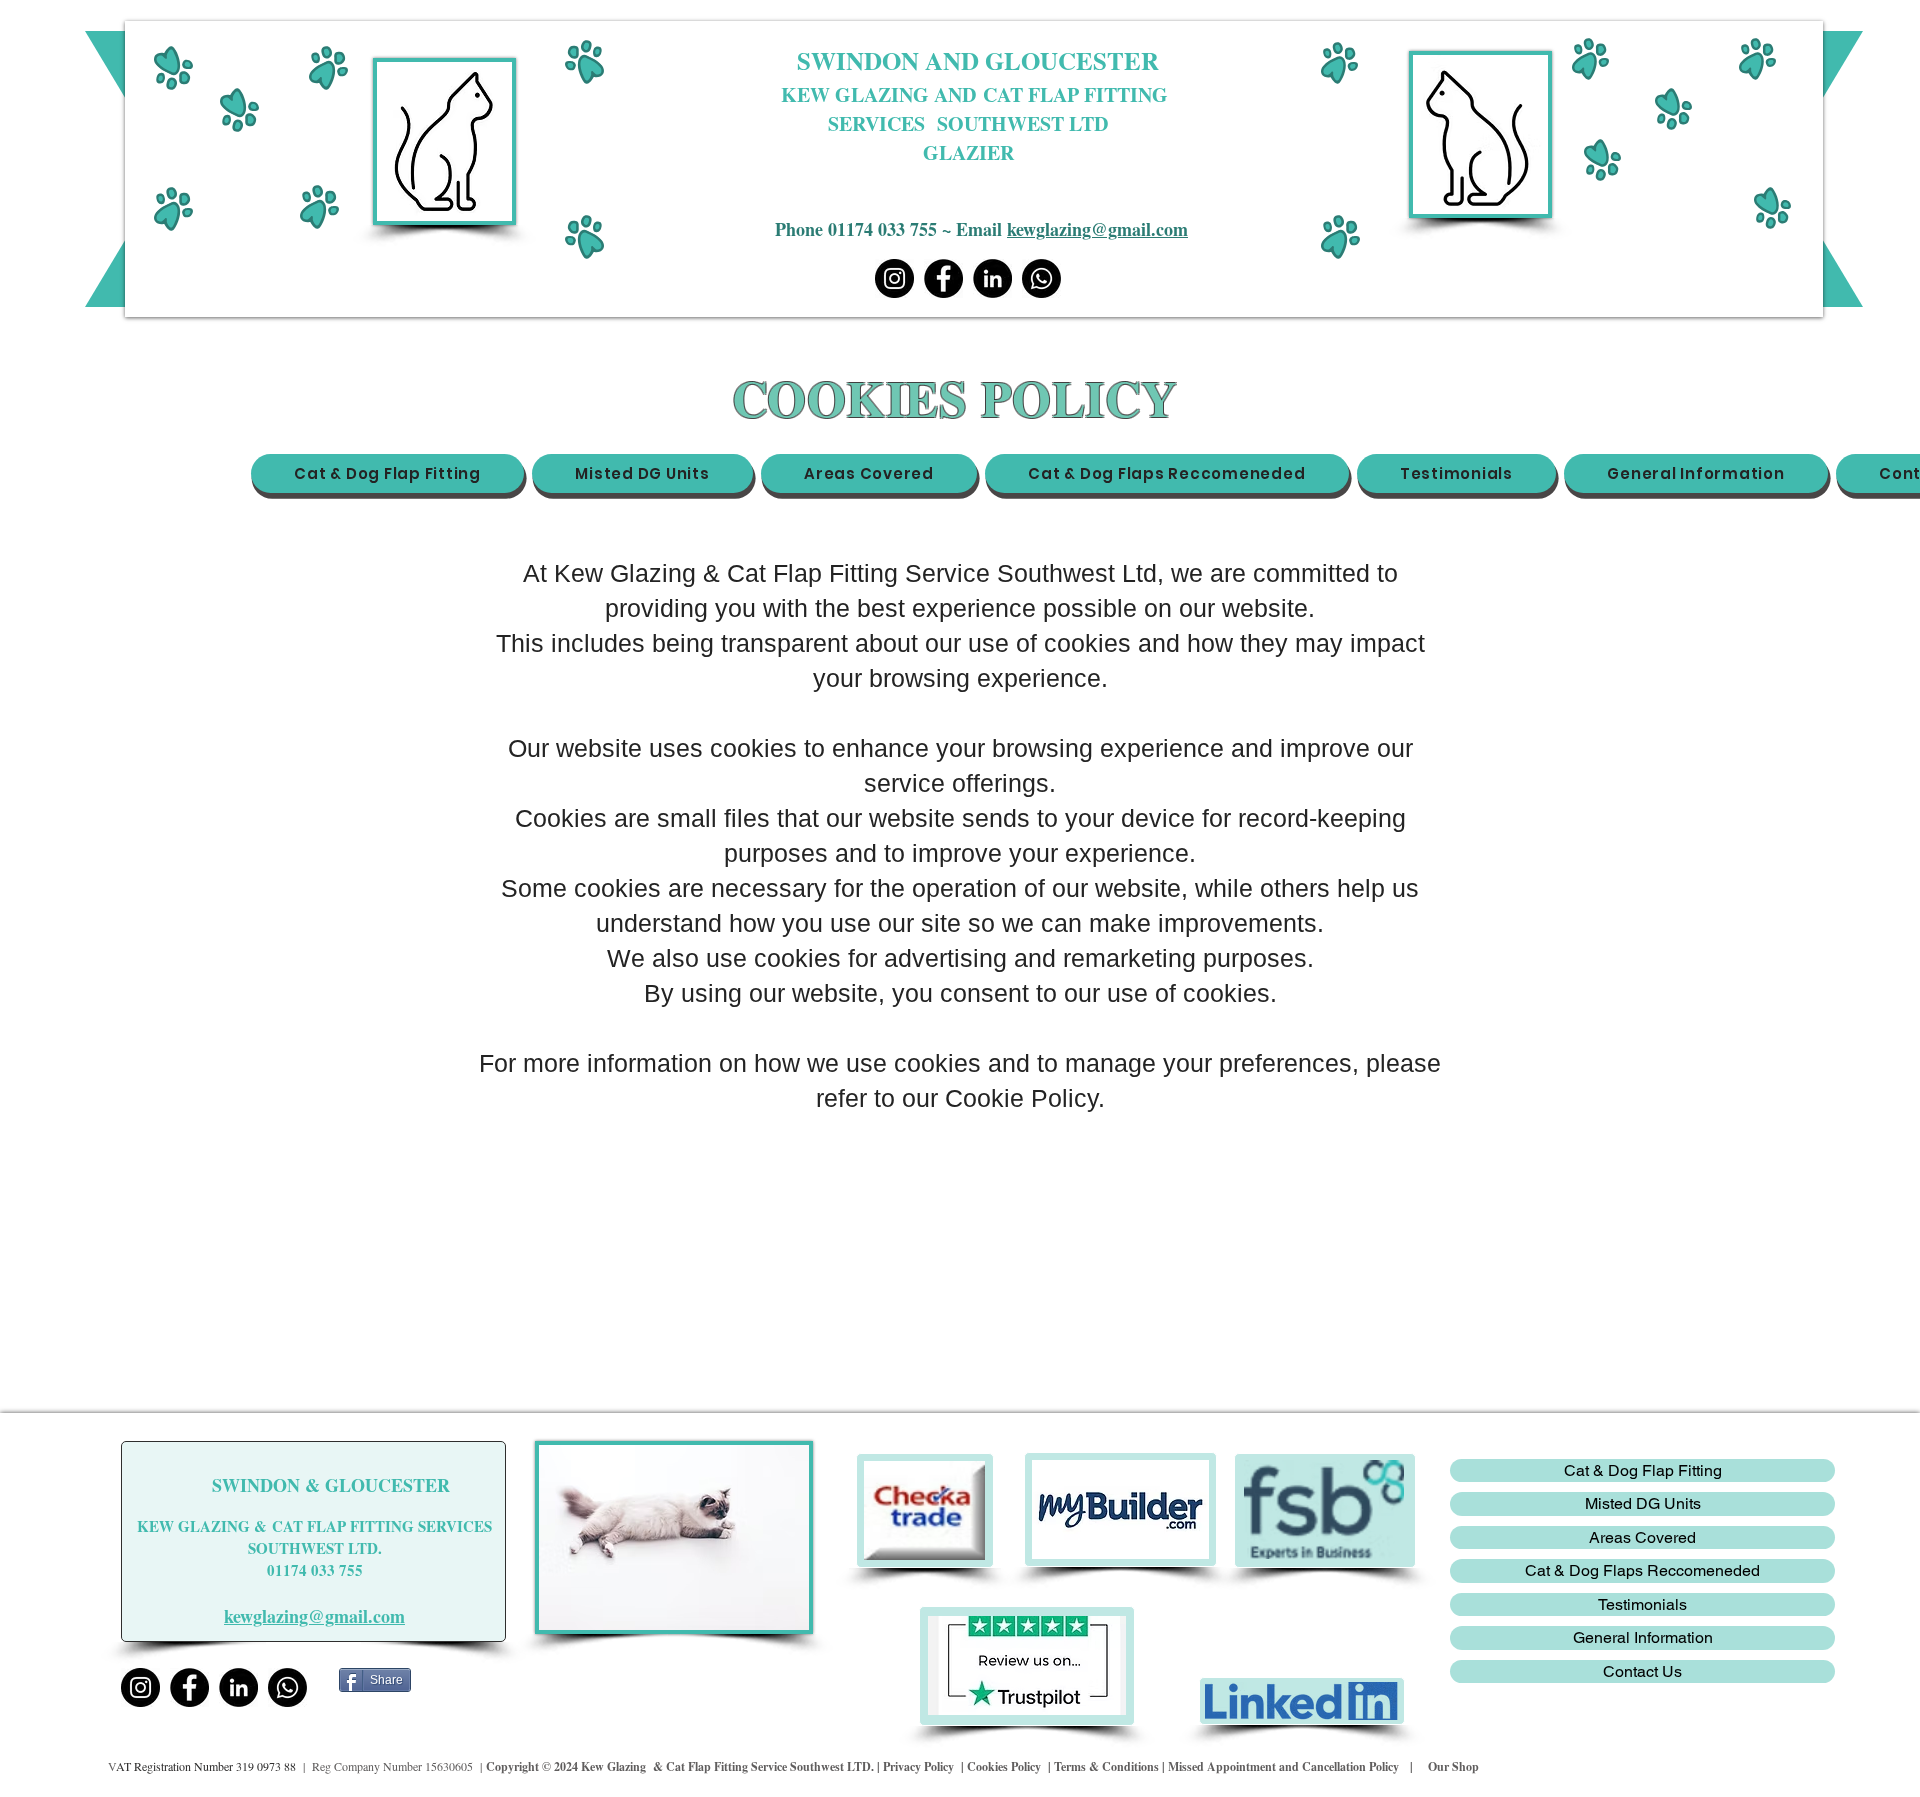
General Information (1643, 1637)
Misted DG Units (1643, 1503)
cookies (1087, 643)
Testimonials (1642, 1604)
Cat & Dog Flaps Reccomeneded (1642, 1570)
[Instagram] (894, 278)
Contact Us (1642, 1671)
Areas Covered (1642, 1537)
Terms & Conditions (1108, 1766)
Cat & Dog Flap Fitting (1643, 1470)
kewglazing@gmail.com (1097, 229)
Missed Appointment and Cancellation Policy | (1296, 1766)
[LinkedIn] (992, 278)
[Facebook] (943, 278)
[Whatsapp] (1041, 278)
